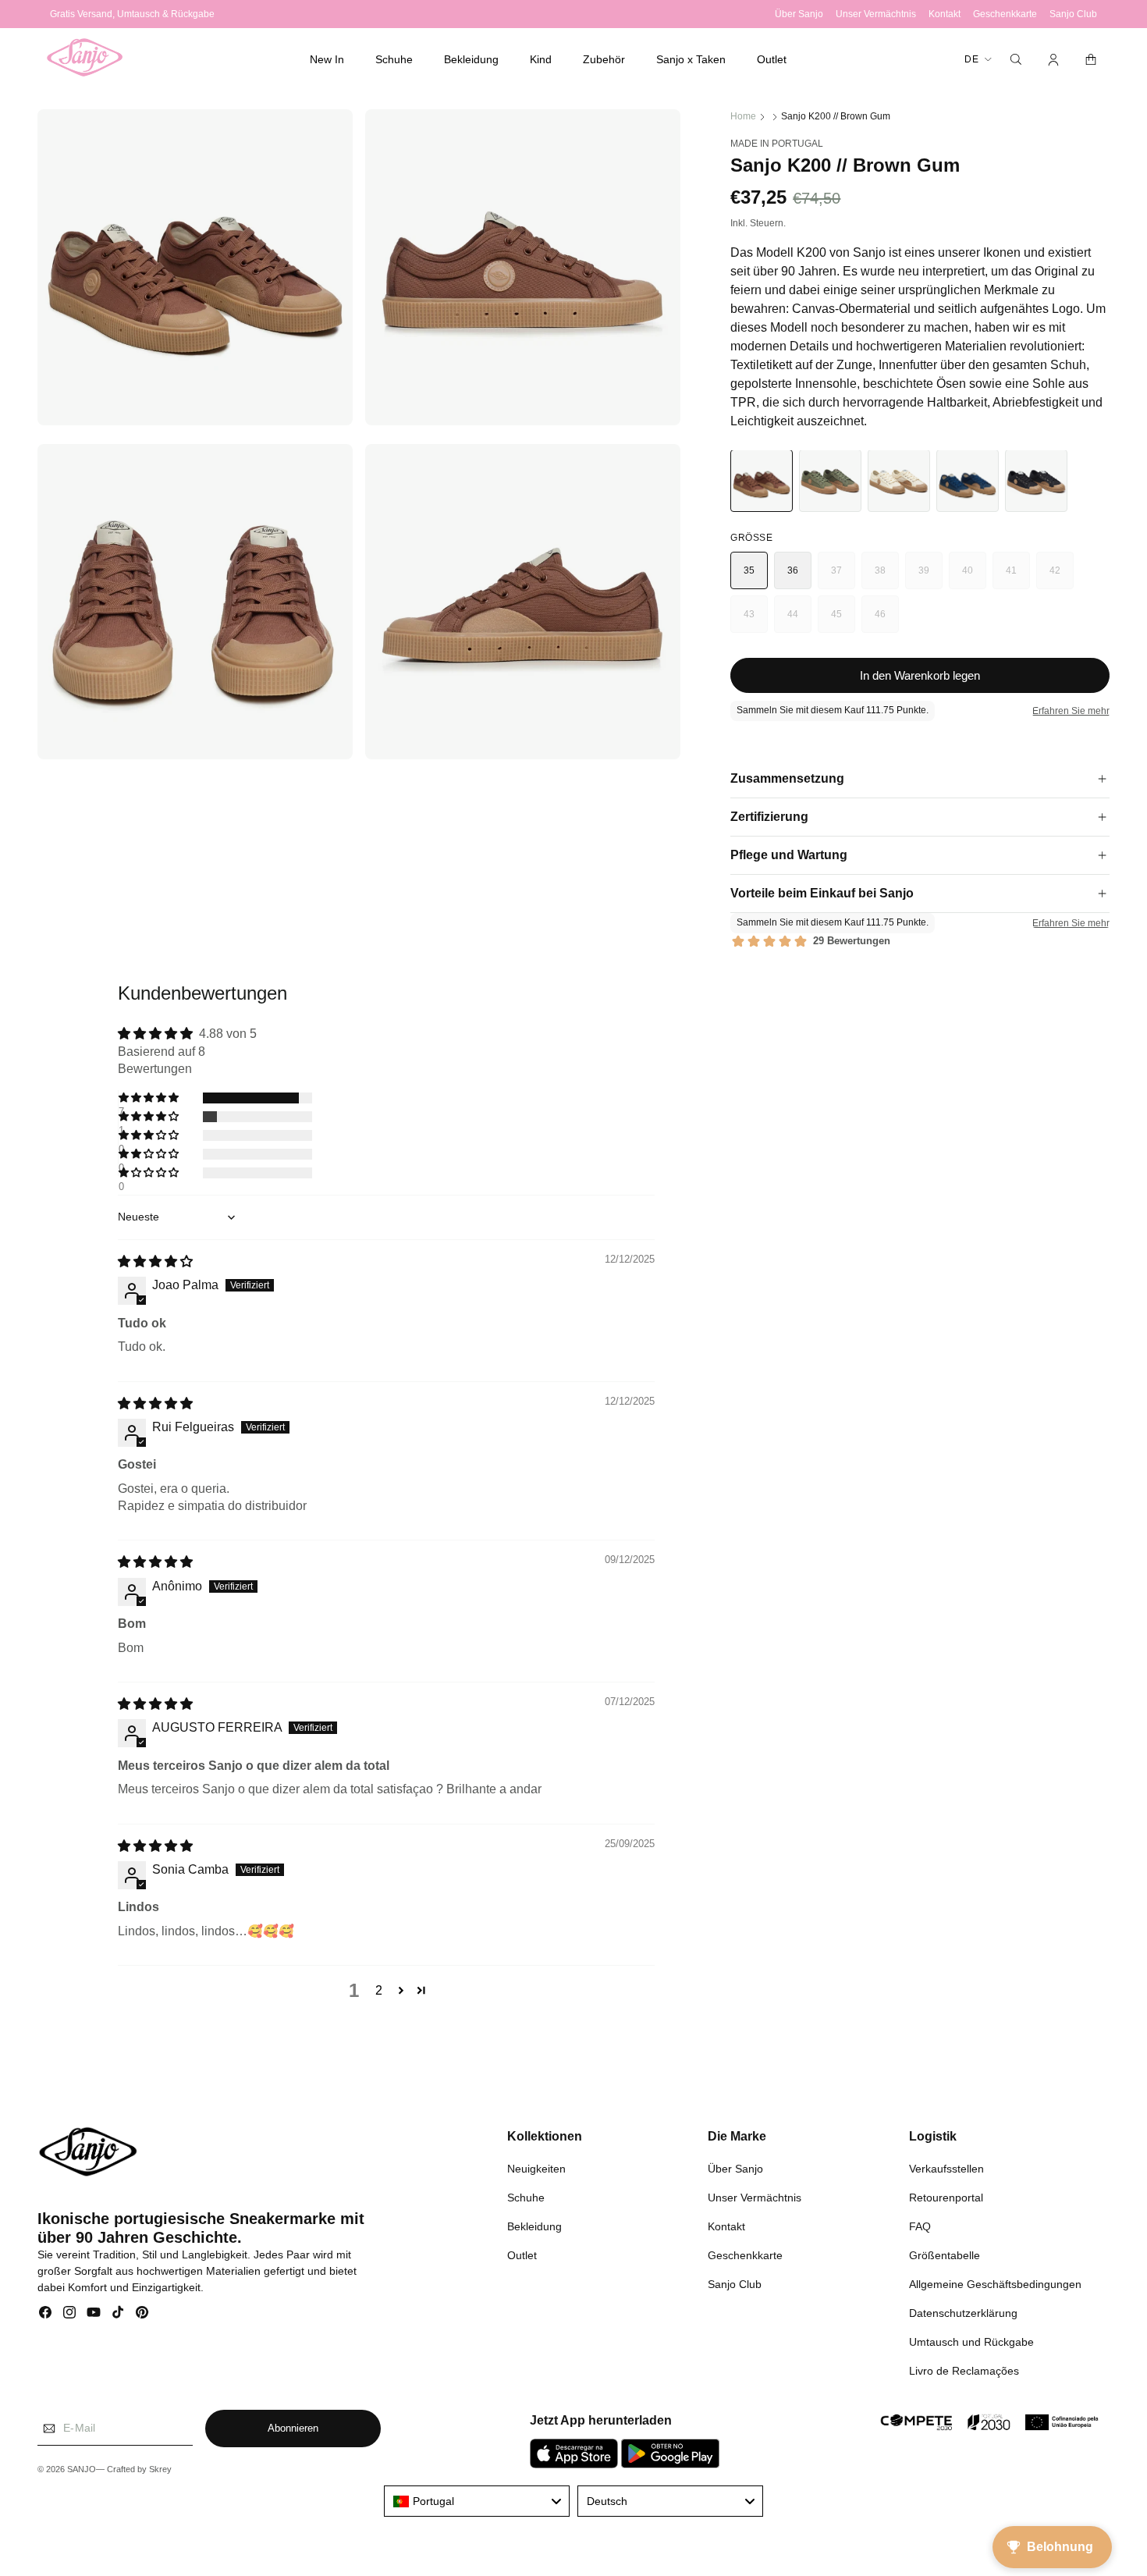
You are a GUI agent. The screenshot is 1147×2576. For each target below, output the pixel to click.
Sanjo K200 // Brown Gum (836, 116)
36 (793, 570)
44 (799, 621)
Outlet (522, 2254)
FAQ (920, 2226)
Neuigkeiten (536, 2168)
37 (843, 577)
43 (756, 621)
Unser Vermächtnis (755, 2197)
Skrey (160, 2470)
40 (974, 577)
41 (1018, 577)
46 (887, 621)
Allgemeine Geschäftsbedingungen (995, 2283)
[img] (155, 1261)
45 (843, 621)
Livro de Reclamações (964, 2370)
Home (743, 116)
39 (930, 577)
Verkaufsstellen (946, 2168)
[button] (394, 59)
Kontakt (726, 2226)
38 (887, 577)
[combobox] (477, 2501)
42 (1062, 577)
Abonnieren (293, 2429)
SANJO (82, 2470)
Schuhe (526, 2197)
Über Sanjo (735, 2168)
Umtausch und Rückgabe (971, 2341)
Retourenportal (946, 2197)
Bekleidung (534, 2226)
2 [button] (379, 1991)
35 (749, 570)
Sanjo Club (735, 2283)
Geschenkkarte (745, 2254)
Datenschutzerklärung (963, 2312)
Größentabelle (945, 2254)
